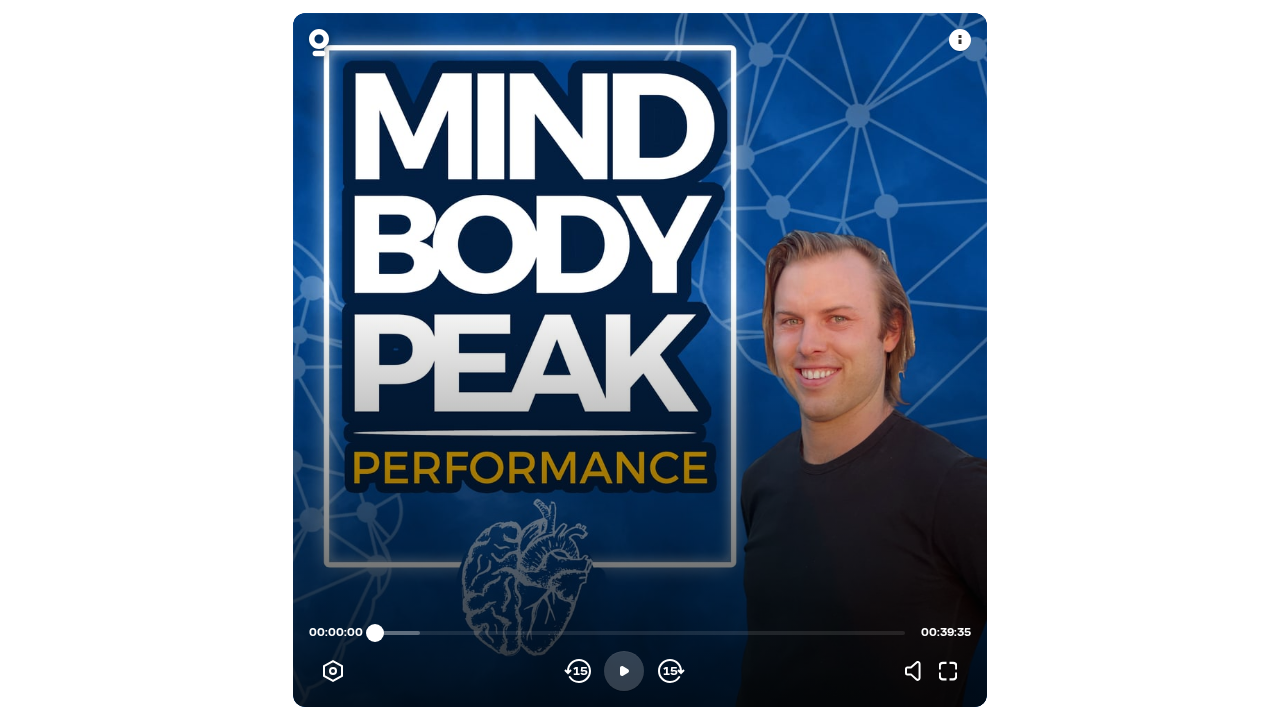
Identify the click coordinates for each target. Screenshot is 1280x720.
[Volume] (918, 671)
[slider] (375, 633)
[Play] (624, 671)
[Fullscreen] (948, 671)
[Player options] (333, 671)
